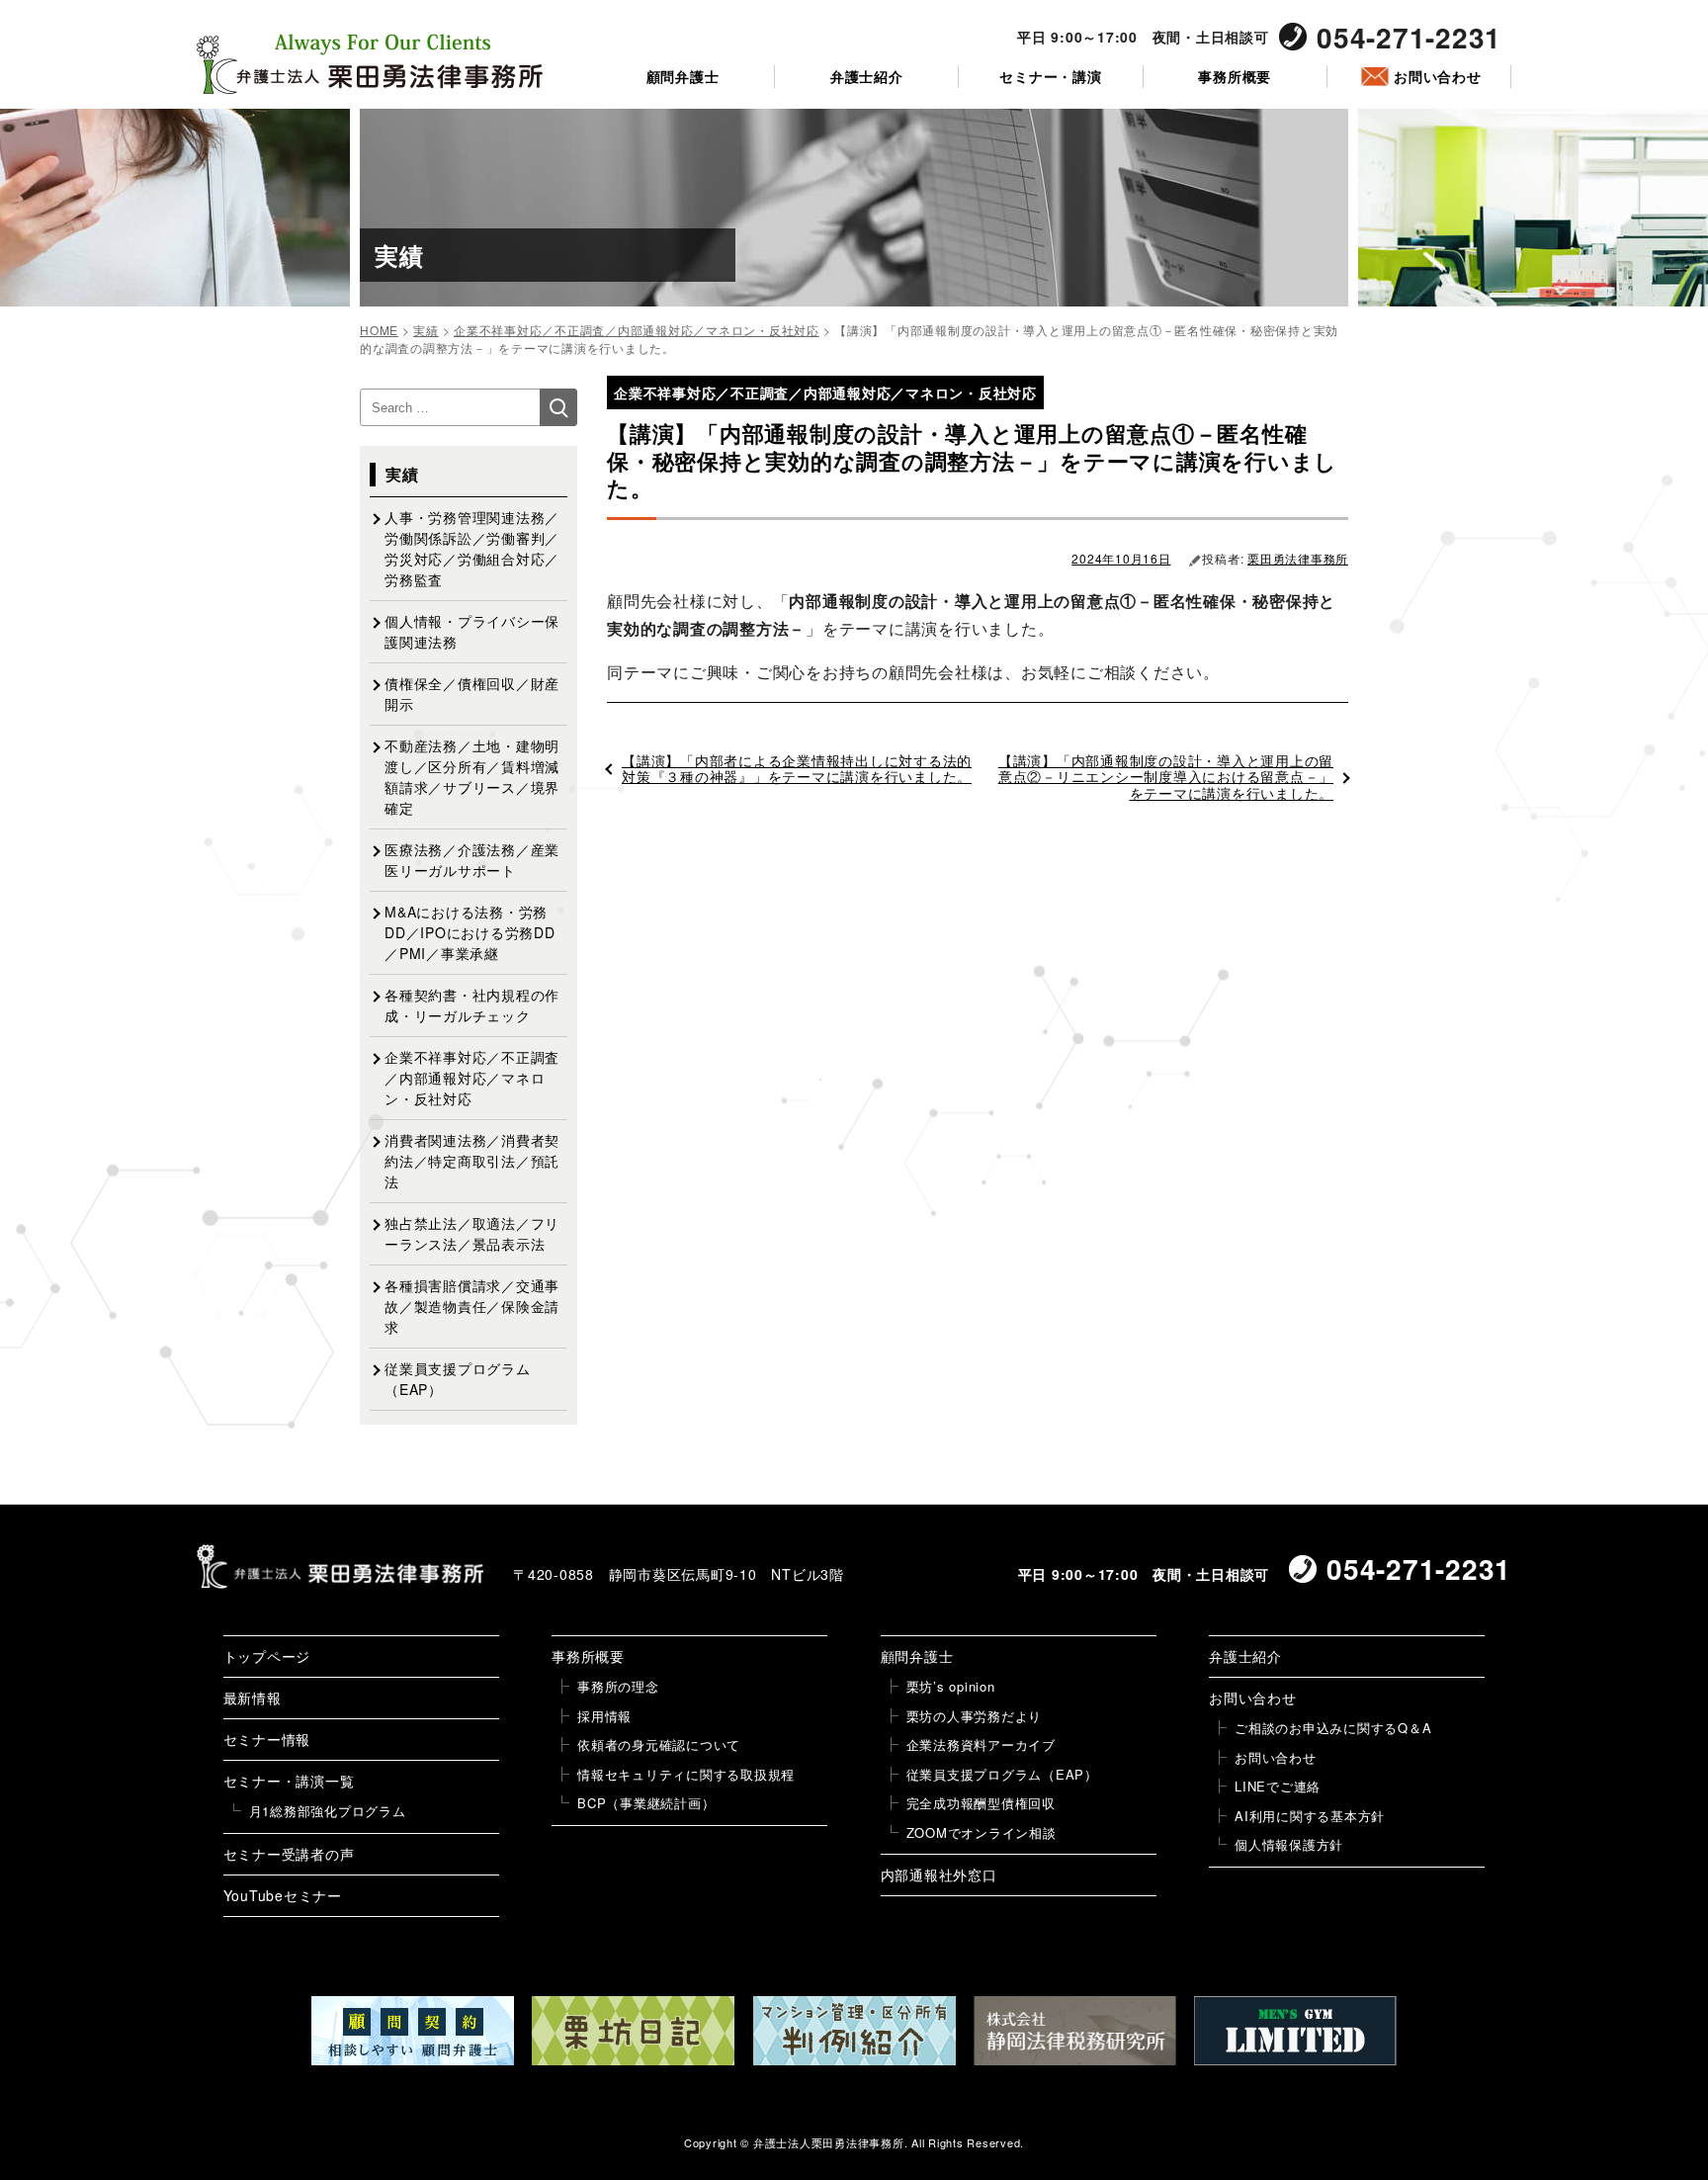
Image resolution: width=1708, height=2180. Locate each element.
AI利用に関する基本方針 (1310, 1816)
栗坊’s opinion (951, 1686)
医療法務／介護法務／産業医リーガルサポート (472, 860)
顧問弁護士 (683, 77)
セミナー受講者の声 (289, 1854)
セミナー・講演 (1050, 77)
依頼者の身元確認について (659, 1744)
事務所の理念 (618, 1686)
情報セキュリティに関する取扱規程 (686, 1774)
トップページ (267, 1656)
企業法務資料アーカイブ (981, 1744)
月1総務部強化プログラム (328, 1811)
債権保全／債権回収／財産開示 (472, 694)
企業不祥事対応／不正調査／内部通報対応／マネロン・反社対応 (472, 1078)
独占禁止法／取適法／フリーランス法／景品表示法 (472, 1233)
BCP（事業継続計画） (646, 1803)
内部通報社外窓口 (939, 1875)
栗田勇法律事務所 (1298, 558)
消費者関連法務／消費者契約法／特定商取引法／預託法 (472, 1161)
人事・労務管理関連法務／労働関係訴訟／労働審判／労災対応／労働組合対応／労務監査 (472, 548)
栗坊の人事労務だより (975, 1716)
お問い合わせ (1438, 77)
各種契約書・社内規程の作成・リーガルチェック (472, 1005)
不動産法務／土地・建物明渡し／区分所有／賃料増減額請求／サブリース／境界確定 (472, 777)
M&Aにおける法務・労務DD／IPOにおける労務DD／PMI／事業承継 (470, 932)
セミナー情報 (267, 1739)
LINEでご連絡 (1278, 1786)
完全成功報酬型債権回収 (981, 1803)
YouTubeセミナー (283, 1895)
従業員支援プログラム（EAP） (458, 1379)
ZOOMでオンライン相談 (982, 1832)
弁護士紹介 (867, 77)
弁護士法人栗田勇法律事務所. (831, 2142)
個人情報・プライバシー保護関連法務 (472, 631)
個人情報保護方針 (1289, 1844)
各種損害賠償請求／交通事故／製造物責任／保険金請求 (472, 1306)
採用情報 (604, 1716)
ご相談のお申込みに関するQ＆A (1333, 1728)
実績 (402, 474)
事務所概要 (1235, 77)
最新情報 (253, 1698)
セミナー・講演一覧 (289, 1781)
